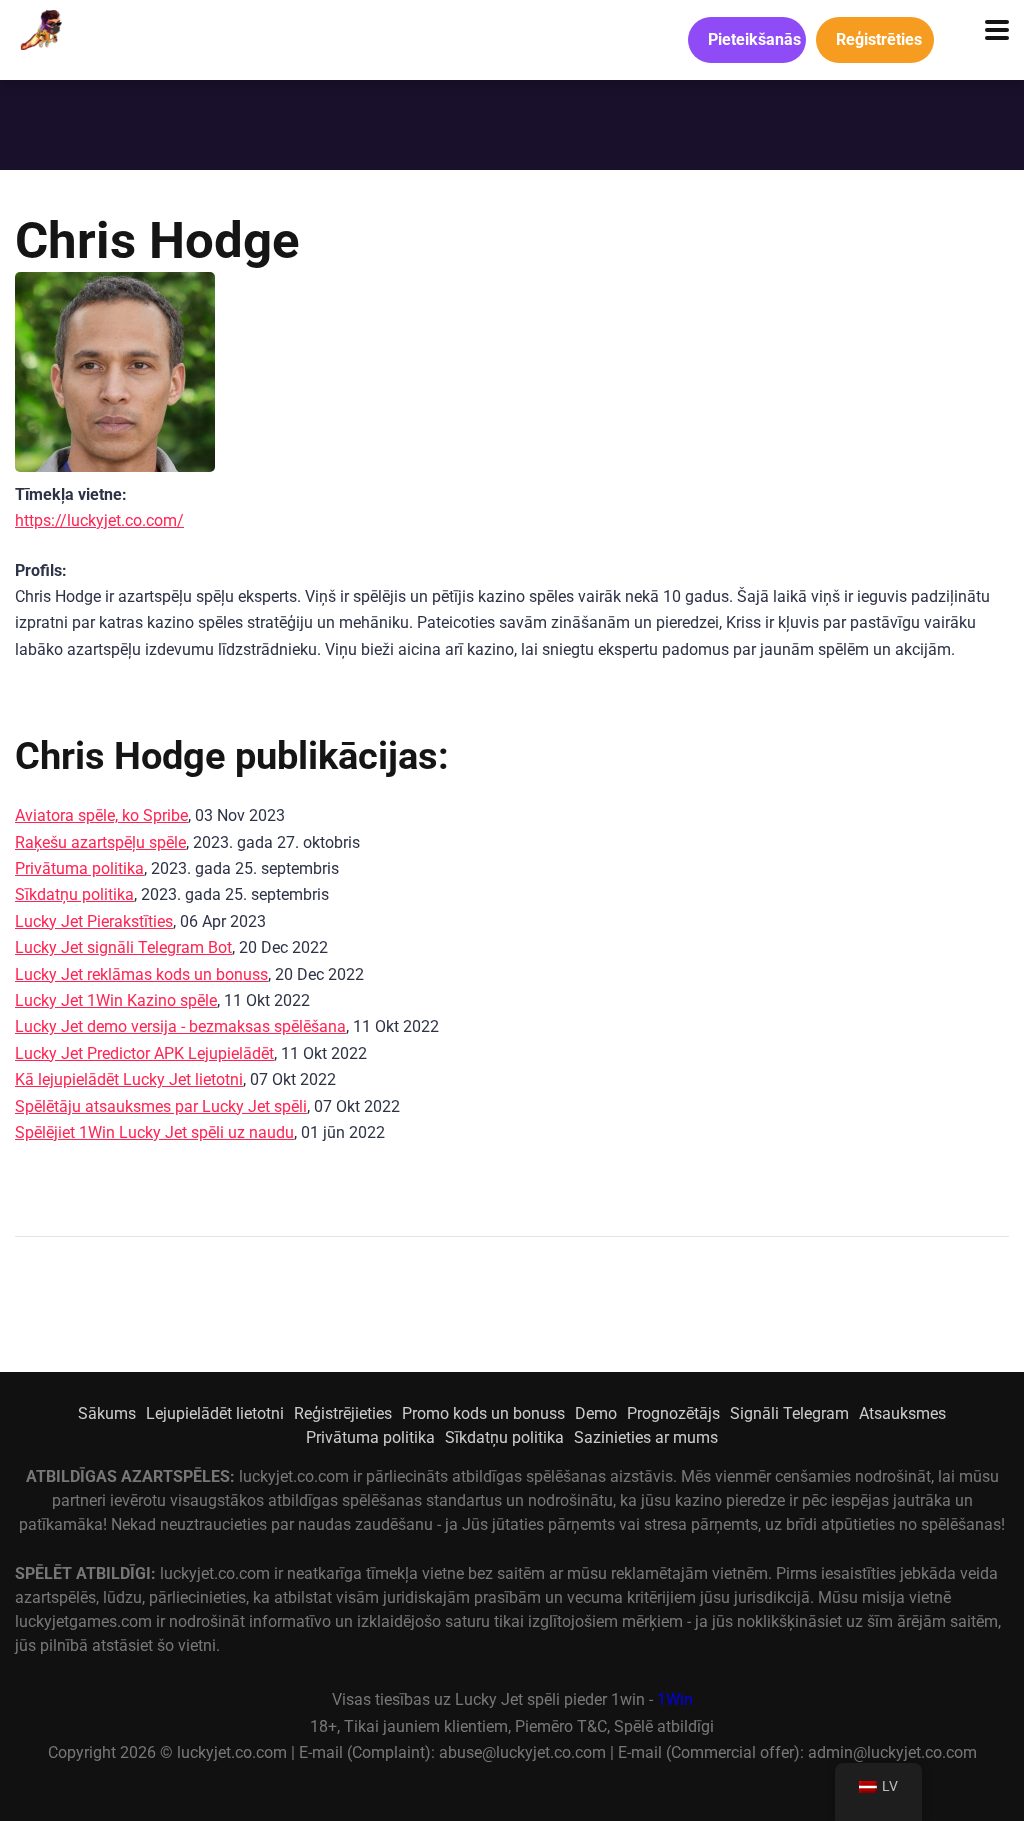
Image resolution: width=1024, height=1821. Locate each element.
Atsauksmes (902, 1413)
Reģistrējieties (343, 1413)
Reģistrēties (879, 39)
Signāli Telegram (789, 1413)
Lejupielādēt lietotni (215, 1413)
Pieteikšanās (754, 39)
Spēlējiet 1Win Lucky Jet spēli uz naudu (154, 1132)
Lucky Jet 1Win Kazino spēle (116, 1000)
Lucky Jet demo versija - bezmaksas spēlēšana (180, 1026)
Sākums (107, 1413)
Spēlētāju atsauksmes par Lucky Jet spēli (161, 1106)
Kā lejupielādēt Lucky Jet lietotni (129, 1079)
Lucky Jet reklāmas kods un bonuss (141, 974)
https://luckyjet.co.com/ (99, 520)
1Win (675, 1699)
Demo (596, 1413)
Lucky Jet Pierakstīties (94, 921)
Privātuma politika (79, 868)
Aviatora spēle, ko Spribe (101, 815)
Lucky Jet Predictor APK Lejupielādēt (144, 1053)
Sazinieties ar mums (646, 1437)
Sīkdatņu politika (74, 894)
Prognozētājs (673, 1413)
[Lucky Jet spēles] (38, 27)
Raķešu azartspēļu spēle (100, 842)
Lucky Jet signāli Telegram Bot (123, 947)
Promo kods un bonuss (483, 1413)
